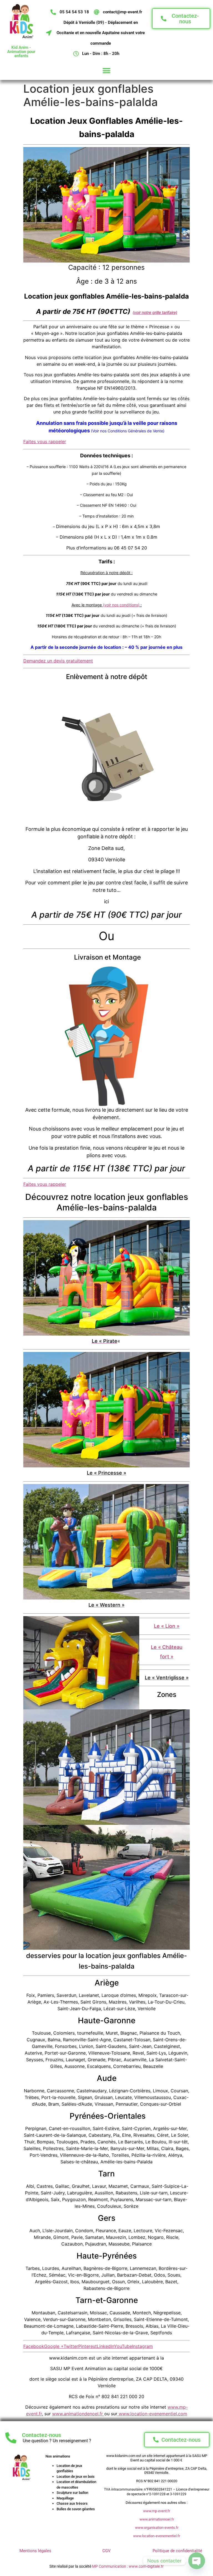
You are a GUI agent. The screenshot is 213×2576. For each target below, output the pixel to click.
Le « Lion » (167, 1626)
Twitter (71, 2346)
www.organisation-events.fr (157, 2528)
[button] (107, 71)
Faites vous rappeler (45, 441)
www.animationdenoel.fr (78, 2414)
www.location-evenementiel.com (152, 2414)
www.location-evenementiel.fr (157, 2536)
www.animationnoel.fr (157, 2519)
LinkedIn (105, 2346)
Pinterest (88, 2346)
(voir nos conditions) (121, 605)
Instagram (142, 2346)
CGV (106, 2551)
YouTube (123, 2346)
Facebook (34, 2346)
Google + (54, 2346)
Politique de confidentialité (177, 2551)
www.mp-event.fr (157, 2511)
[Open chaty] (197, 2561)
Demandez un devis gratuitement (58, 661)
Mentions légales (35, 2551)
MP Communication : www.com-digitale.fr (128, 2566)
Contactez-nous (41, 2435)
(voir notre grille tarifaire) (155, 312)
